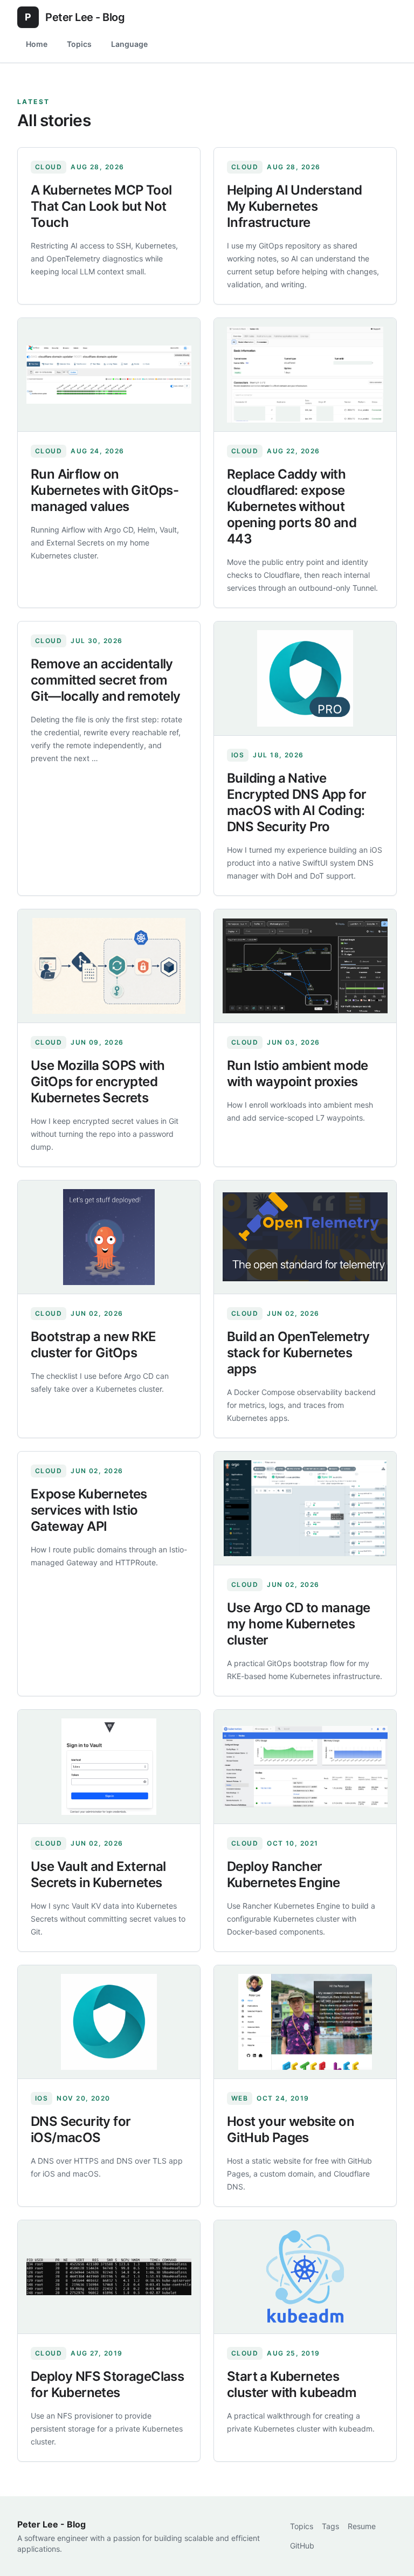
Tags (330, 2526)
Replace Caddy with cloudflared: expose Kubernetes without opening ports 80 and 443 (292, 506)
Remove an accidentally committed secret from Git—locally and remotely (106, 680)
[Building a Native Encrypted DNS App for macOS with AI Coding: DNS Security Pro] (305, 678)
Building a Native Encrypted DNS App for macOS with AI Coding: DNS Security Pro (296, 802)
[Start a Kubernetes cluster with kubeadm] (305, 2277)
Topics (79, 44)
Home (37, 44)
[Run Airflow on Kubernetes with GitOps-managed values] (109, 375)
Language (129, 44)
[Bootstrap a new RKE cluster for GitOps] (109, 1237)
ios (238, 755)
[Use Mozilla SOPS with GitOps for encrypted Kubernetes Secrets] (109, 966)
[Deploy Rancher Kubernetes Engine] (305, 1767)
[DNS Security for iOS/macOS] (109, 2022)
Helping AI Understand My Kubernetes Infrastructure (294, 206)
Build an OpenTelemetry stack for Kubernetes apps (298, 1353)
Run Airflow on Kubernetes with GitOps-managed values (105, 490)
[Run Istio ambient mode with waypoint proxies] (305, 966)
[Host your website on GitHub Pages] (305, 2022)
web (240, 2098)
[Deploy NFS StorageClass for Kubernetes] (109, 2277)
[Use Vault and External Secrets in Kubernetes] (109, 1767)
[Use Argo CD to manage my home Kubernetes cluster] (305, 1508)
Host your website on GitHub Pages (291, 2129)
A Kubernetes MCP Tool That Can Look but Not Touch (101, 206)
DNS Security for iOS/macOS (81, 2129)
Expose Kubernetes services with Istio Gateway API (89, 1510)
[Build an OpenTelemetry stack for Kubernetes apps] (305, 1237)
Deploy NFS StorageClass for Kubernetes (107, 2384)
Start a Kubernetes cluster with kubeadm (292, 2384)
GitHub (302, 2546)
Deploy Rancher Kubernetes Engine (284, 1874)
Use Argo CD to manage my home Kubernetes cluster (298, 1624)
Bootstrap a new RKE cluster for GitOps (94, 1345)
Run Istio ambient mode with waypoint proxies (298, 1073)
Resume (362, 2526)
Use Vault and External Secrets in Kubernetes (98, 1874)
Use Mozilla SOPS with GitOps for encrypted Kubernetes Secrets (98, 1082)
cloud (49, 167)
